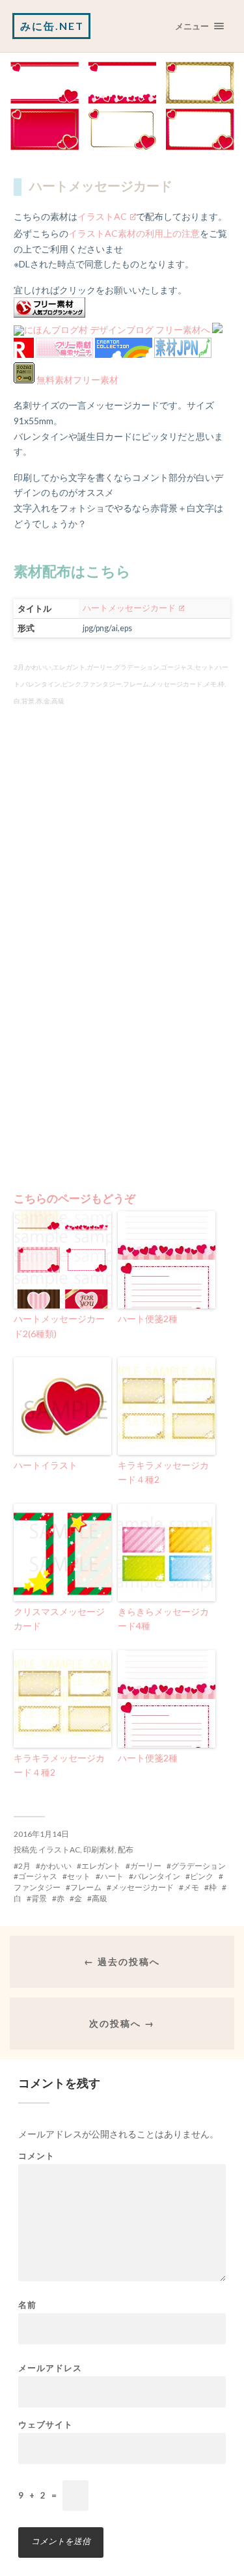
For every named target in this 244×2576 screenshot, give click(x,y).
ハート (112, 1876)
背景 (39, 1898)
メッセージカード (142, 1887)
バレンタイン (157, 1876)
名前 (27, 2305)
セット (79, 1876)
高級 (100, 1898)
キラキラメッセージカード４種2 (163, 1472)
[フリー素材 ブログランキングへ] (49, 314)
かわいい (56, 1866)
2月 (24, 1866)
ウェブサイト (46, 2425)
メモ (191, 1887)
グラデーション (198, 1866)
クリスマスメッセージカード (59, 1619)
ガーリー (146, 1866)
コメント (36, 2156)
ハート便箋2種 (148, 1319)
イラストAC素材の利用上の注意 (134, 233)
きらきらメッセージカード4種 (163, 1619)
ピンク (202, 1876)
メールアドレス (50, 2368)
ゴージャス (38, 1876)
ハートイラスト (46, 1465)
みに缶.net (52, 26)
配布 (126, 1850)
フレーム (86, 1887)
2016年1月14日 (41, 1834)
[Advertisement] (122, 863)
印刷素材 (99, 1850)
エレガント (101, 1866)
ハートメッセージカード (129, 608)
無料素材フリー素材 (77, 380)
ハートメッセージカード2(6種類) (59, 1326)
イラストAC (102, 216)
